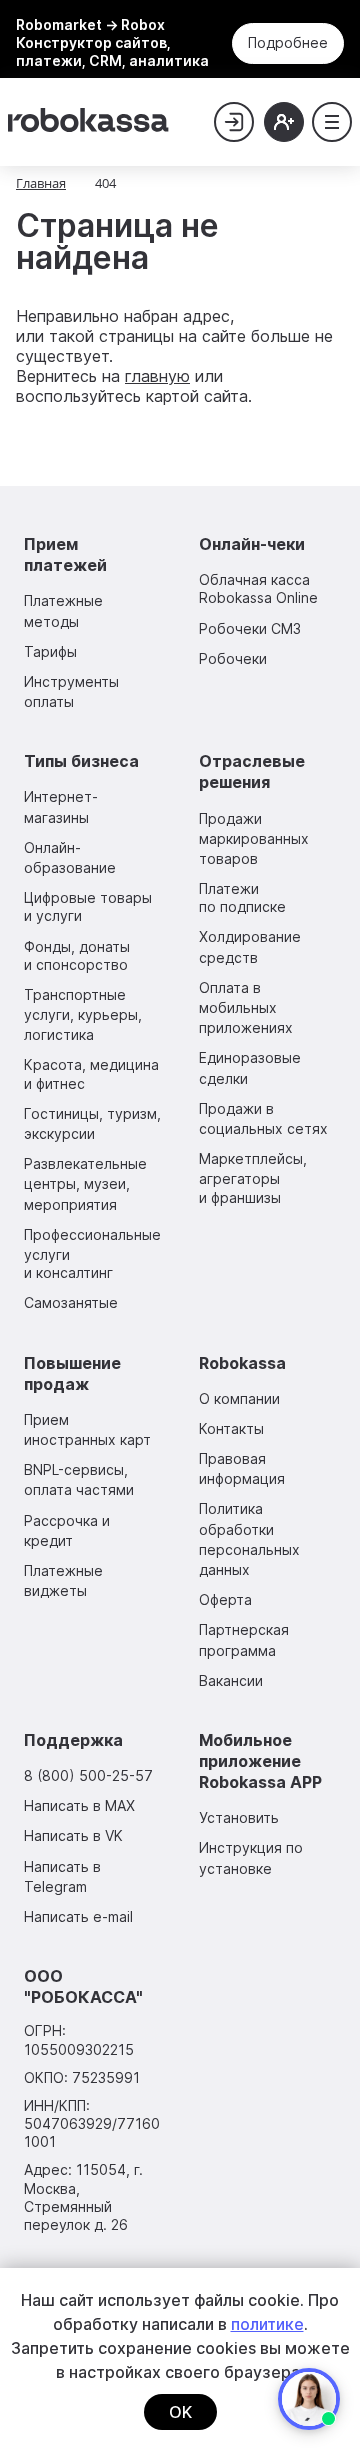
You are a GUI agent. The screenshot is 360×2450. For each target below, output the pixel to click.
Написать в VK (73, 1835)
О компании (239, 1398)
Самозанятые (71, 1302)
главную (157, 376)
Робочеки (233, 658)
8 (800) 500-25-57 (88, 1775)
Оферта (225, 1599)
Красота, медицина (91, 1073)
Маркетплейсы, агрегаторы (253, 1177)
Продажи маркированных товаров (254, 838)
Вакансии (231, 1680)
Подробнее (288, 42)
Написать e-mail (78, 1916)
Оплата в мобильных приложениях (246, 1007)
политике (267, 2324)
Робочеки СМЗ (250, 628)
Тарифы (50, 651)
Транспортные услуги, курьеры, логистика (83, 1014)
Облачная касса (258, 588)
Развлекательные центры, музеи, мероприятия (85, 1183)
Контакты (231, 1428)
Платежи (242, 897)
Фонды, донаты (77, 955)
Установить (239, 1817)
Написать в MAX (79, 1805)
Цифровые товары (88, 906)
